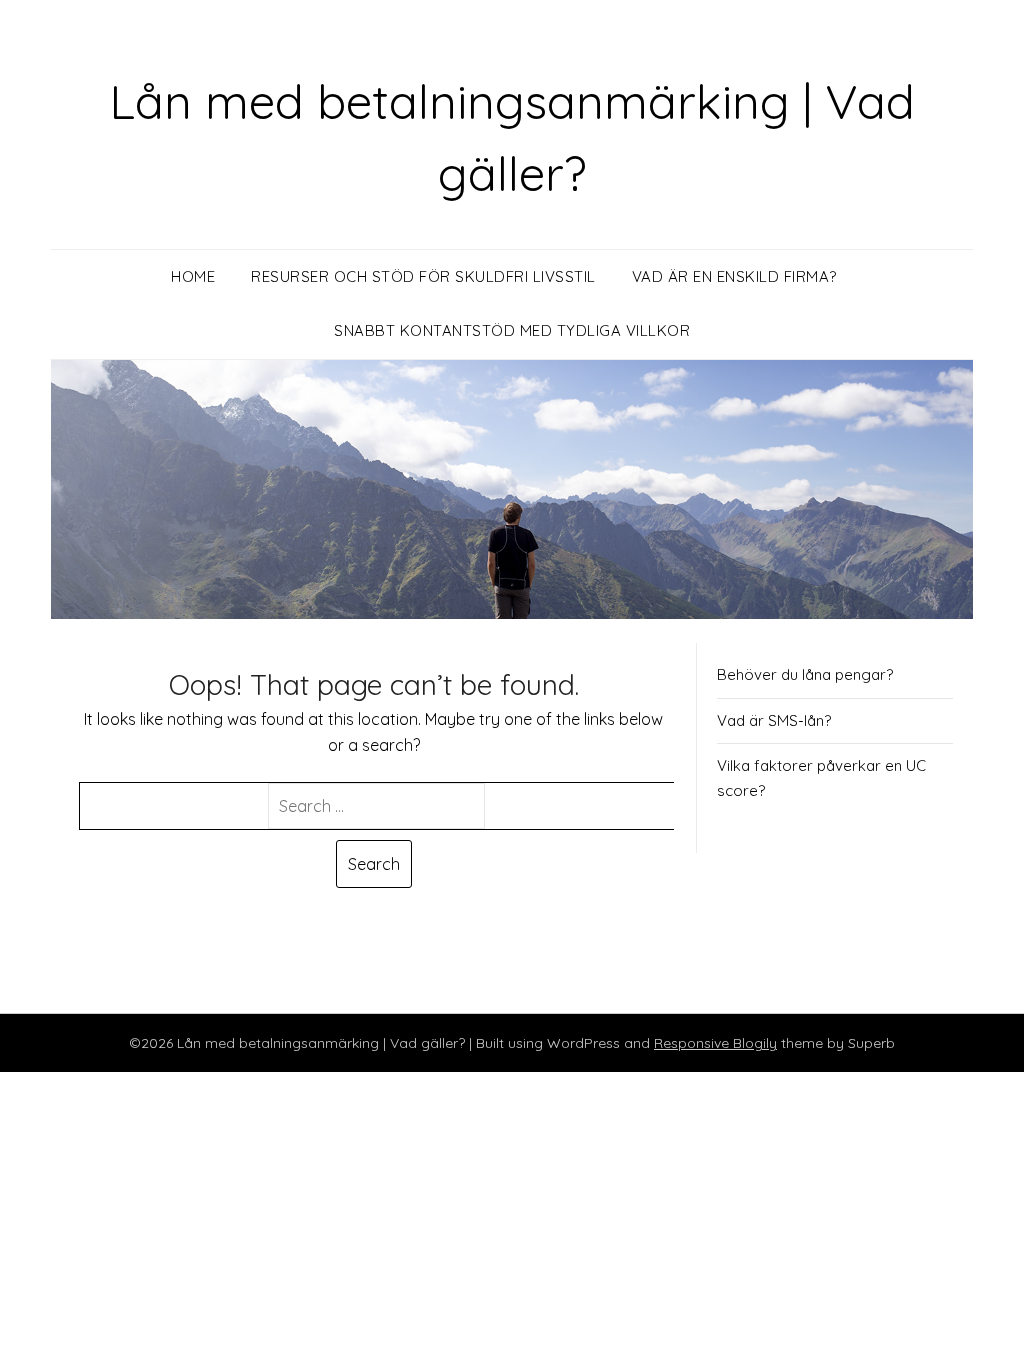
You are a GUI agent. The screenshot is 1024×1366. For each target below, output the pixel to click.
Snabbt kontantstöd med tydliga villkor (512, 330)
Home (193, 276)
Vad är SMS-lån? (774, 720)
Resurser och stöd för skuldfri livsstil (423, 276)
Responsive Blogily (715, 1043)
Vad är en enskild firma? (734, 276)
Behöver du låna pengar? (805, 674)
